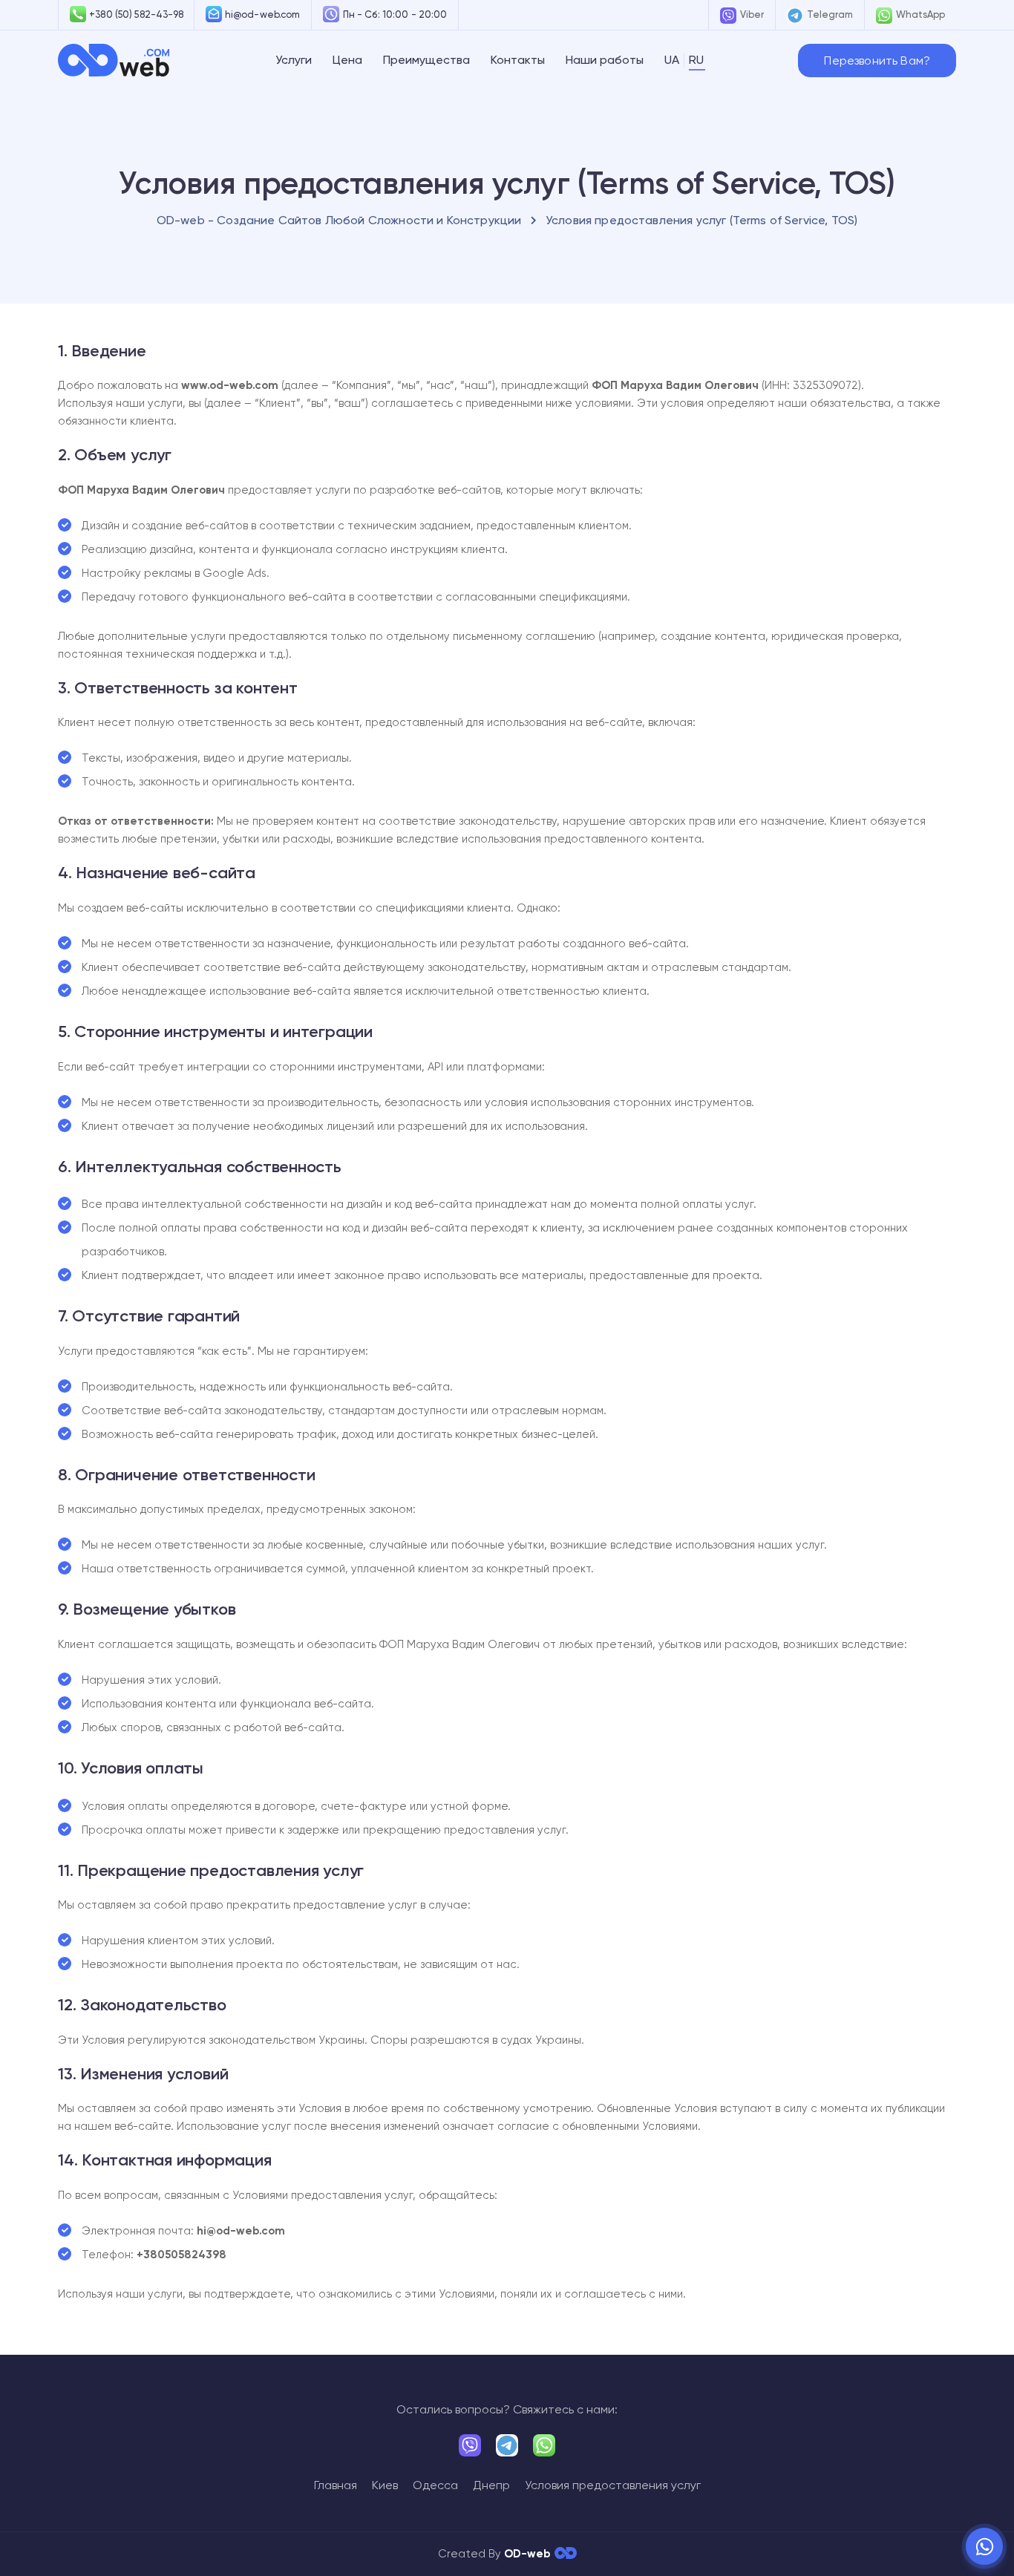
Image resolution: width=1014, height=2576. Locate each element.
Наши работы (605, 60)
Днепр (491, 2485)
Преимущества (426, 60)
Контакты (518, 60)
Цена (347, 60)
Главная (336, 2485)
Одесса (435, 2485)
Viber (752, 14)
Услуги (294, 60)
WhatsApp (920, 14)
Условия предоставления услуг (613, 2485)
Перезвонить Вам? (877, 61)
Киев (385, 2485)
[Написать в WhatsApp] (984, 2546)
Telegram (830, 14)
